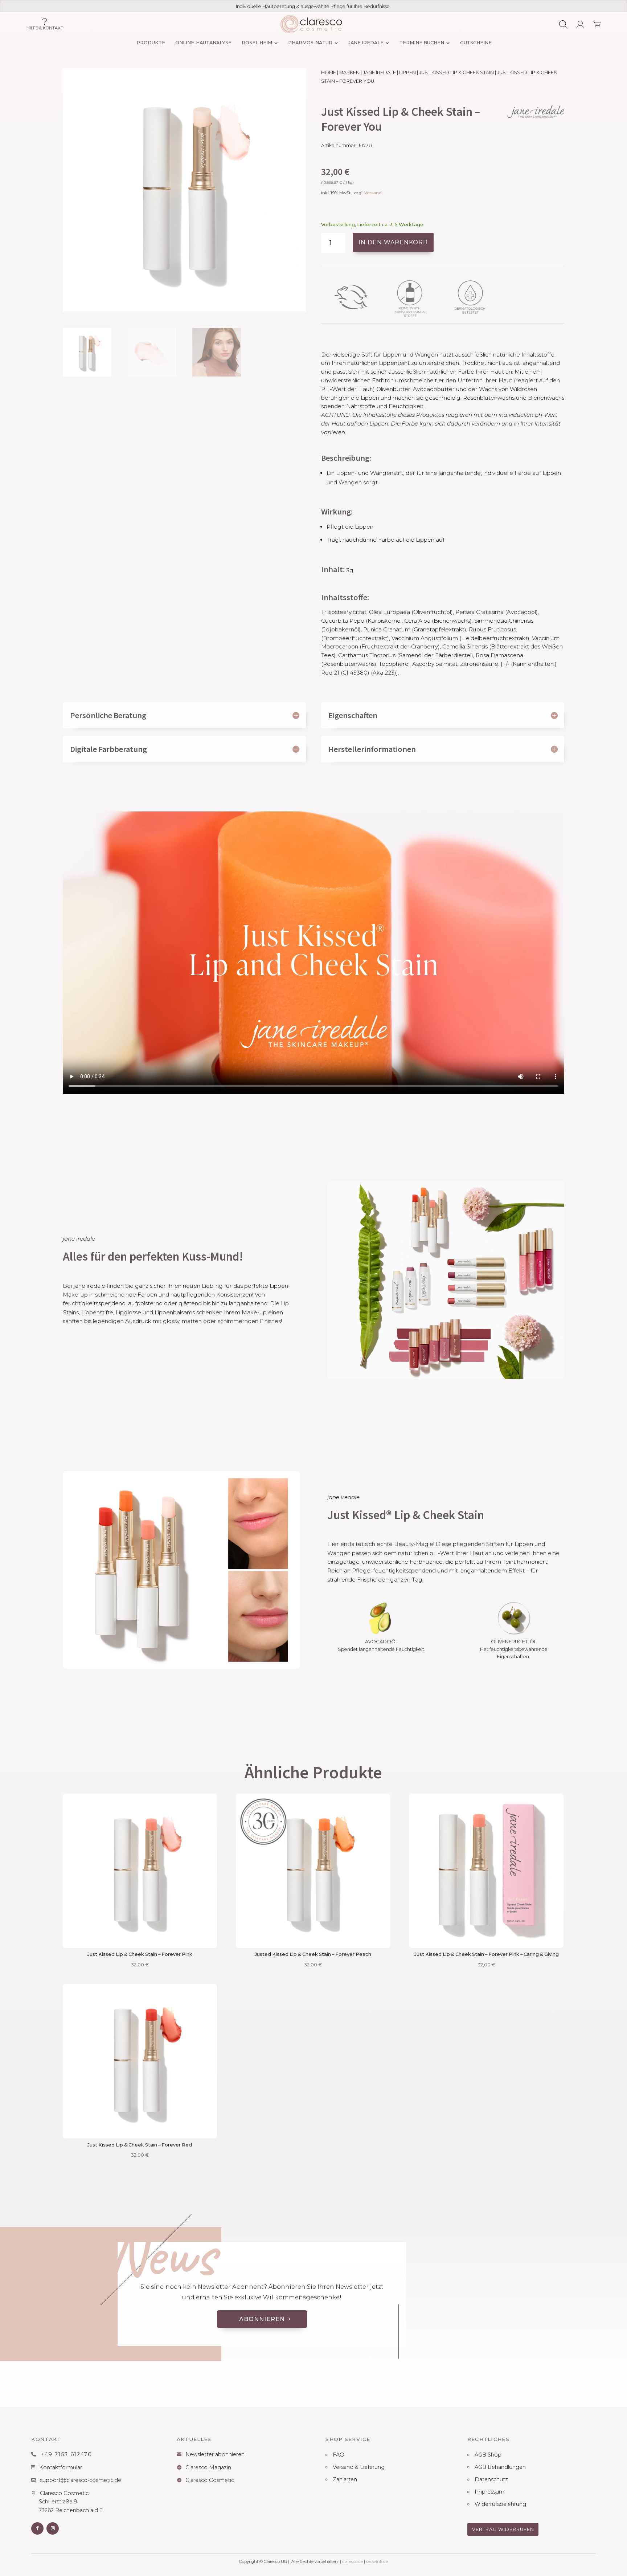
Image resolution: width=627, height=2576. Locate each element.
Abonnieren (262, 2319)
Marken (349, 72)
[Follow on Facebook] (37, 2528)
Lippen (407, 72)
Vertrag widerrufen (503, 2529)
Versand (373, 193)
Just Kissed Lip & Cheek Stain (456, 72)
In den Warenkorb (393, 242)
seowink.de (377, 2561)
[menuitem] (150, 43)
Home (329, 72)
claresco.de (353, 2561)
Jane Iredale (379, 72)
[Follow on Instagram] (53, 2528)
